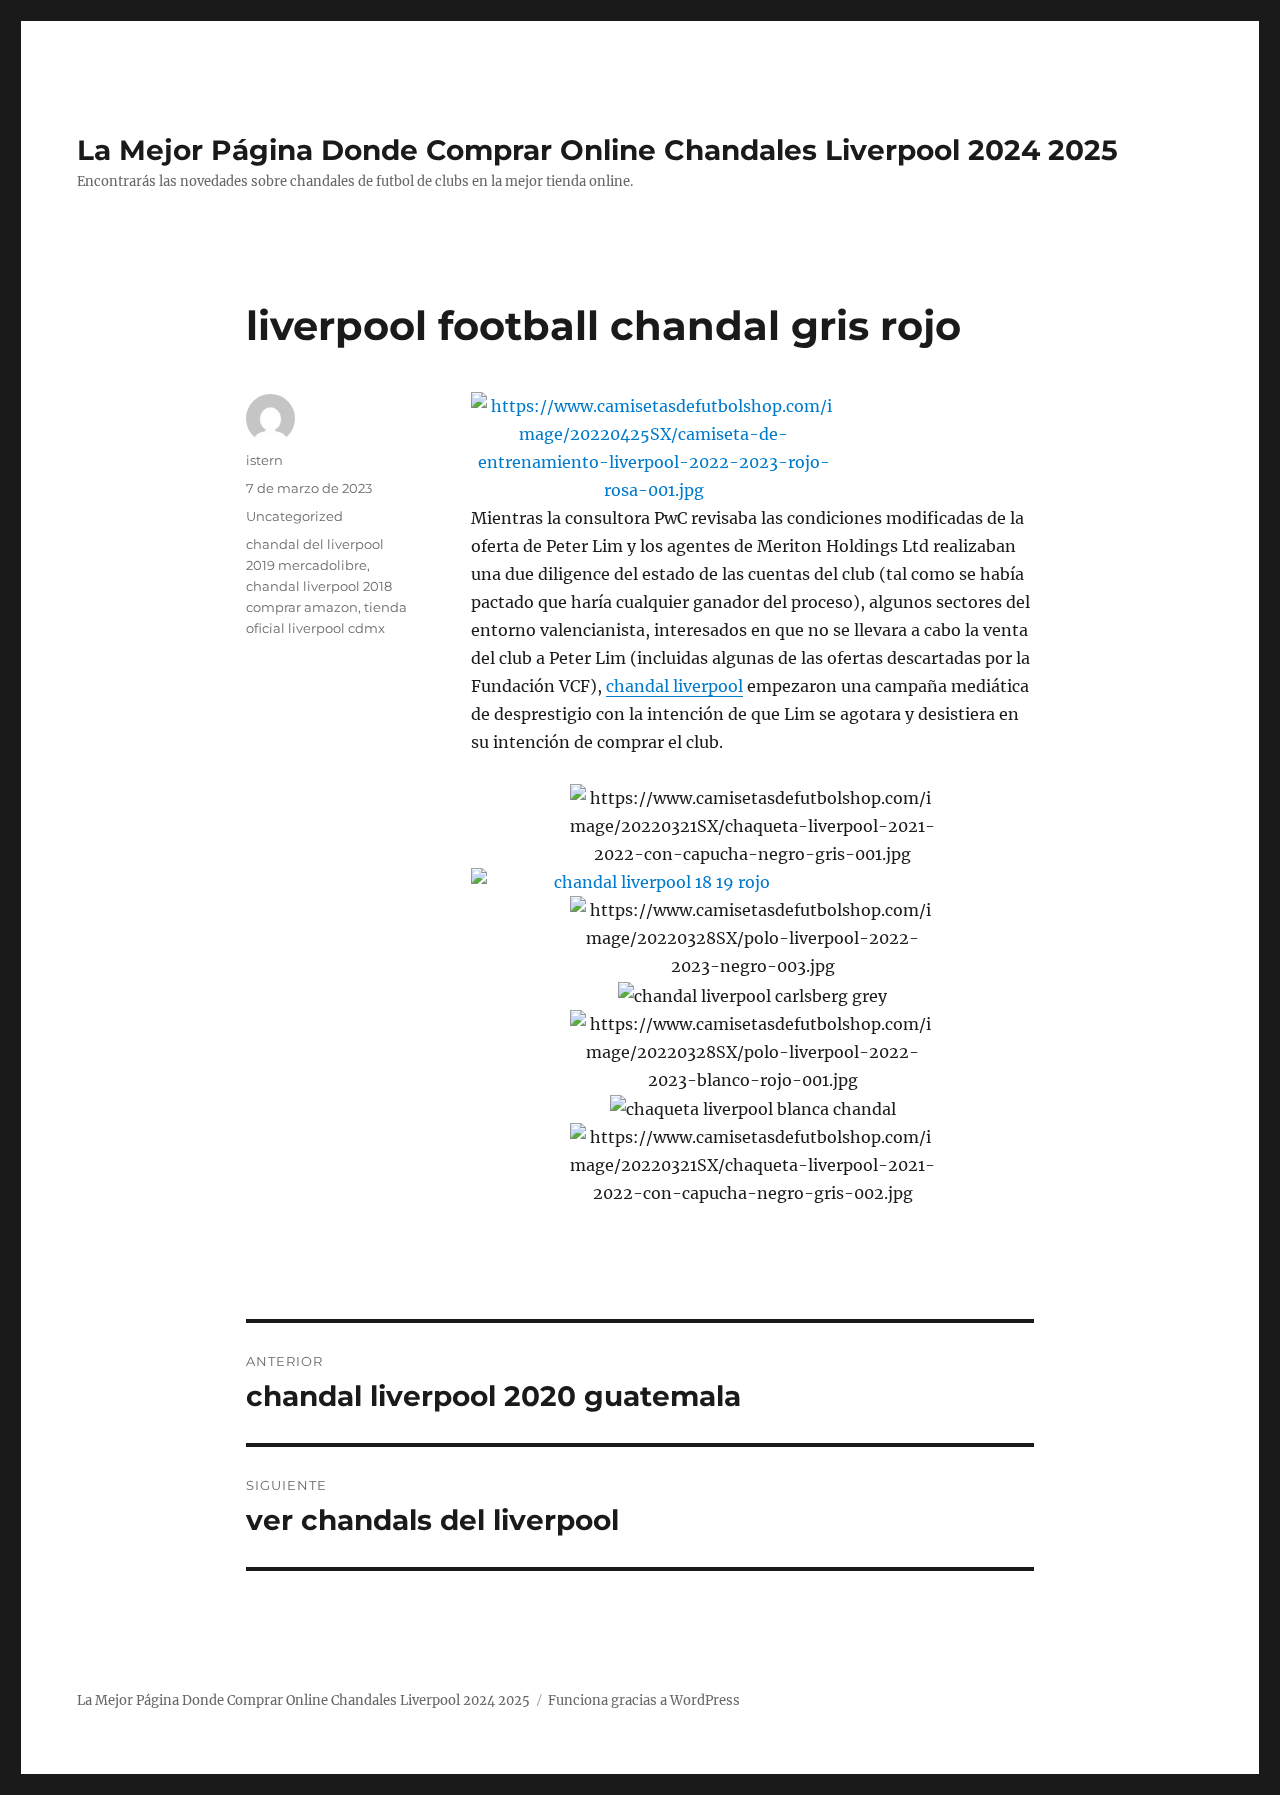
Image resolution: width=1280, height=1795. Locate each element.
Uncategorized (294, 516)
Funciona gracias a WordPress (644, 1700)
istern (264, 460)
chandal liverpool (674, 686)
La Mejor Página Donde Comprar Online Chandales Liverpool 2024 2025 (597, 150)
